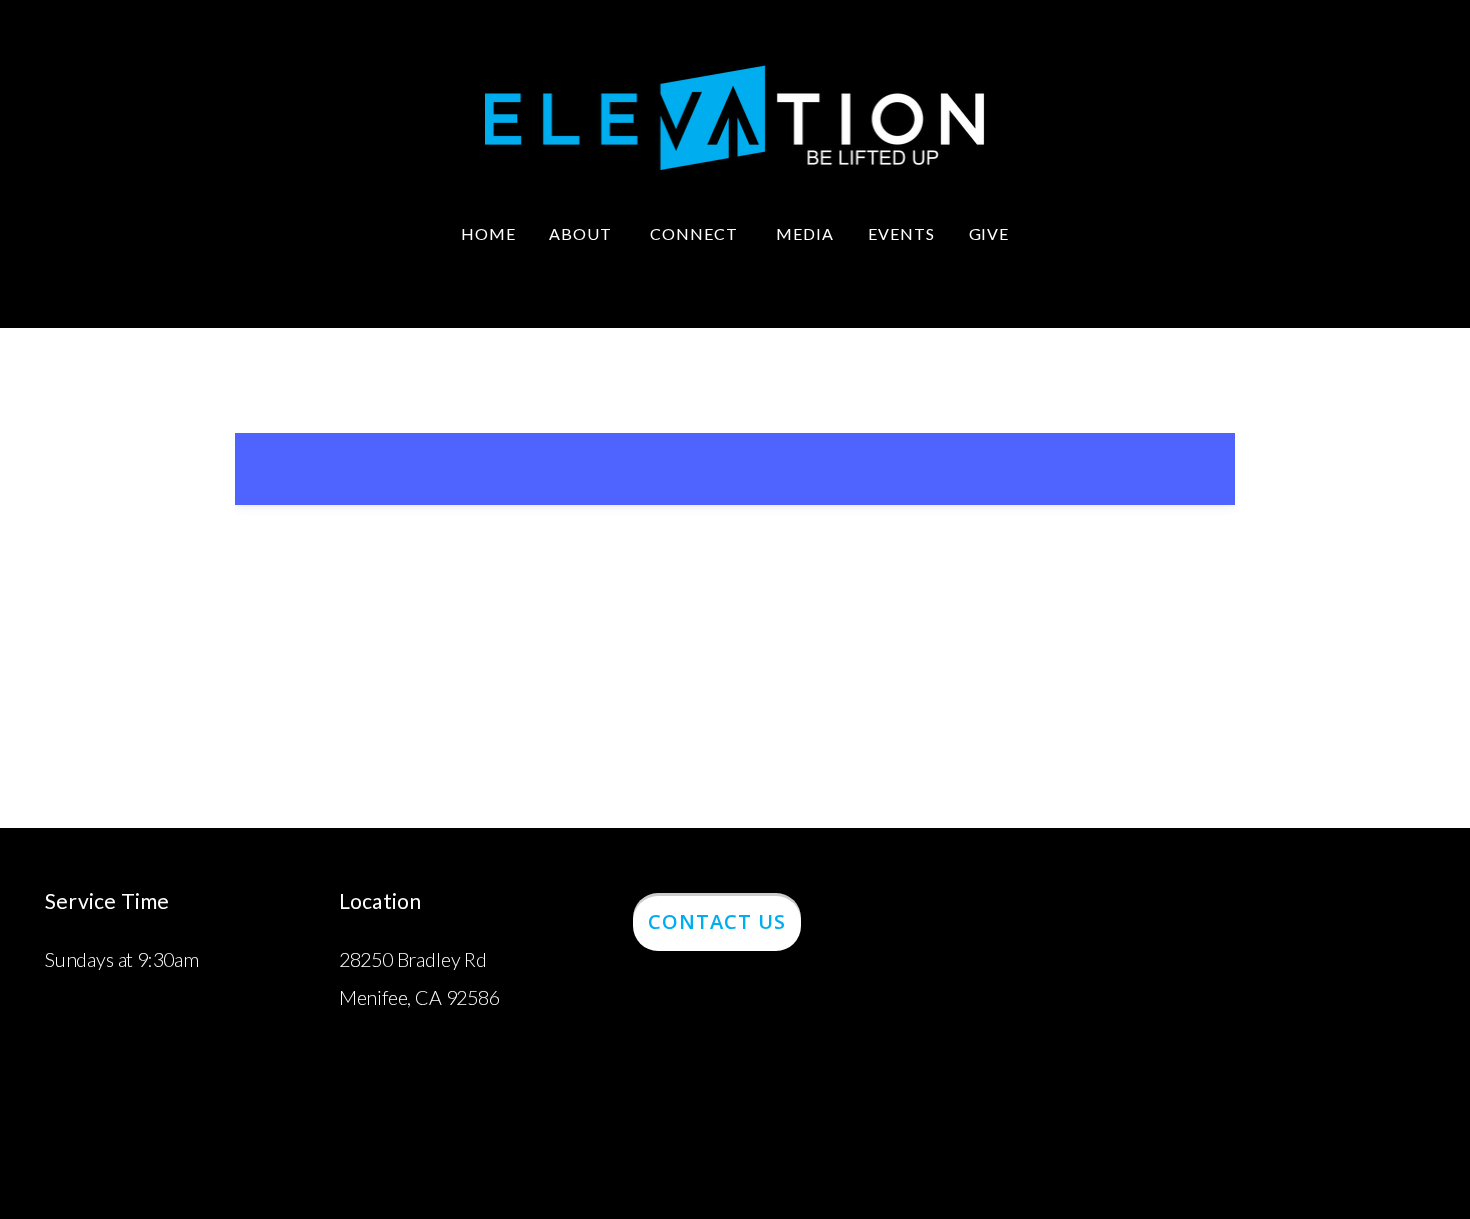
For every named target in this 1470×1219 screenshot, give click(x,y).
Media (805, 233)
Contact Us (717, 921)
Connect (696, 233)
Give (989, 233)
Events (901, 233)
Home (488, 233)
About (582, 233)
